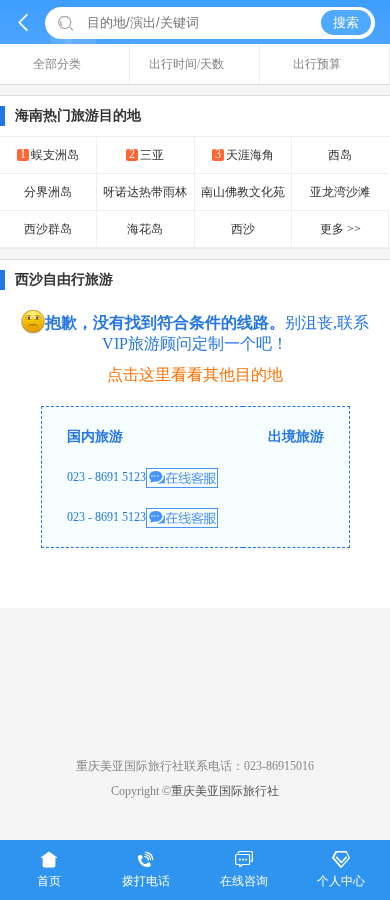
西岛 (340, 155)
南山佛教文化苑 (243, 192)
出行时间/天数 (186, 64)
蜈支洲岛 (49, 154)
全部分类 (57, 64)
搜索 (346, 22)
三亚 (146, 154)
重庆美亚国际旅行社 (225, 791)
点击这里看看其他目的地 (195, 374)
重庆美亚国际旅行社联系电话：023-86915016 (195, 766)
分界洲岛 (48, 192)
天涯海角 (244, 154)
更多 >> (340, 229)
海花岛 (145, 229)
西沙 (243, 229)
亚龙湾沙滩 (340, 192)
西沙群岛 (48, 229)
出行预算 (317, 64)
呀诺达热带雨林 (145, 192)
